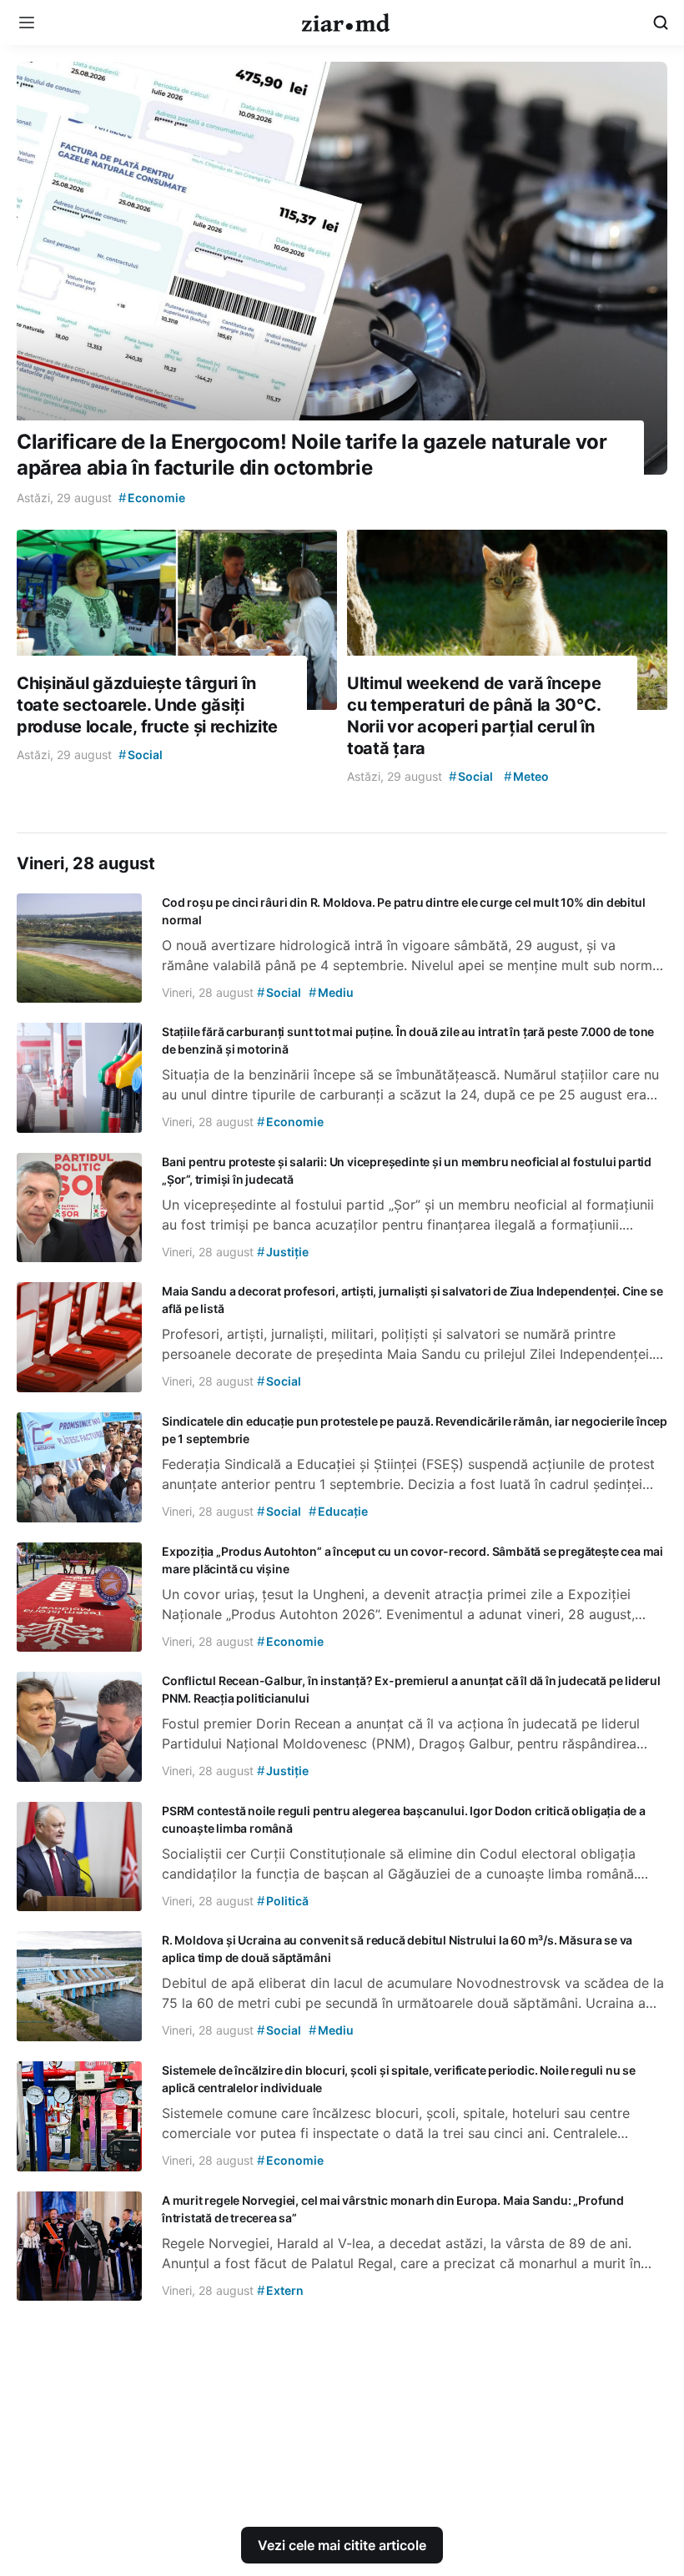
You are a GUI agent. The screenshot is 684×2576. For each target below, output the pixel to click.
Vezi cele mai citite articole (342, 2545)
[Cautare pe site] (661, 23)
